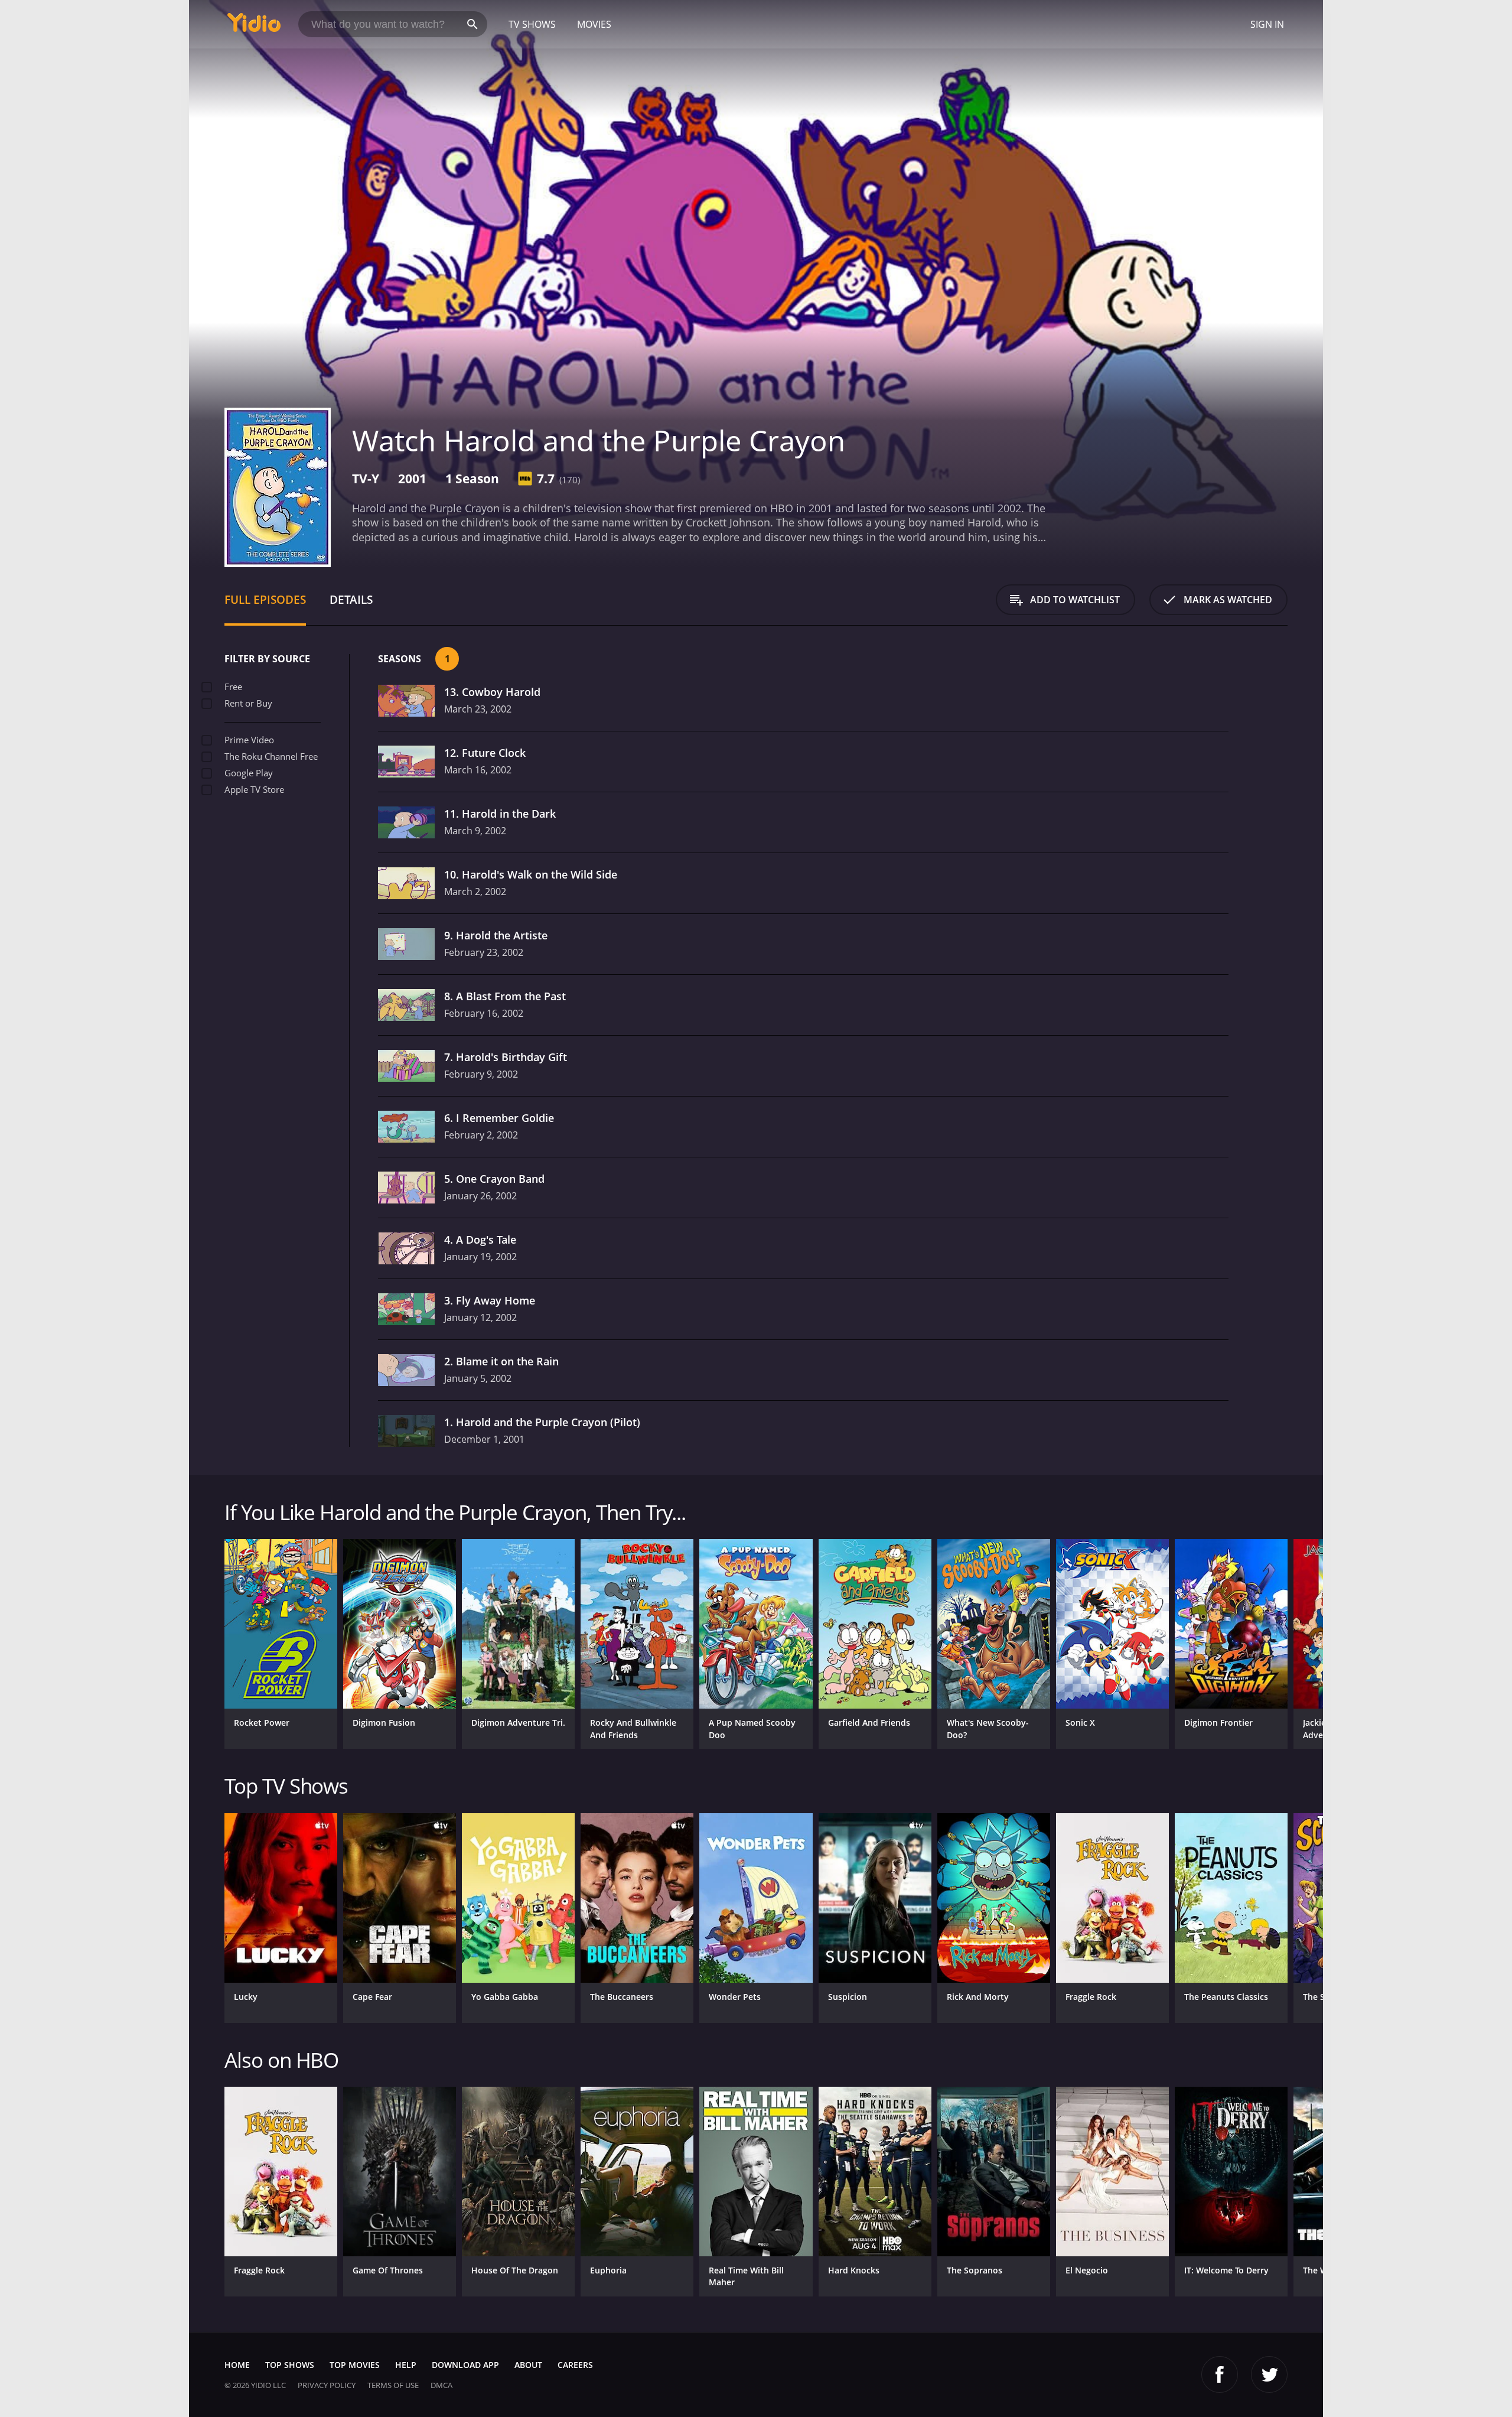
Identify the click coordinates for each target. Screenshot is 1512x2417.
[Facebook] (1220, 2374)
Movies (594, 24)
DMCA (441, 2385)
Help (406, 2365)
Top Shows (290, 2365)
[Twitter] (1269, 2374)
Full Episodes (265, 599)
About (528, 2365)
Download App (465, 2365)
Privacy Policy (327, 2385)
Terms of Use (393, 2385)
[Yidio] (254, 26)
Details (351, 599)
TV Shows (532, 24)
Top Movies (355, 2365)
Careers (575, 2365)
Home (237, 2365)
